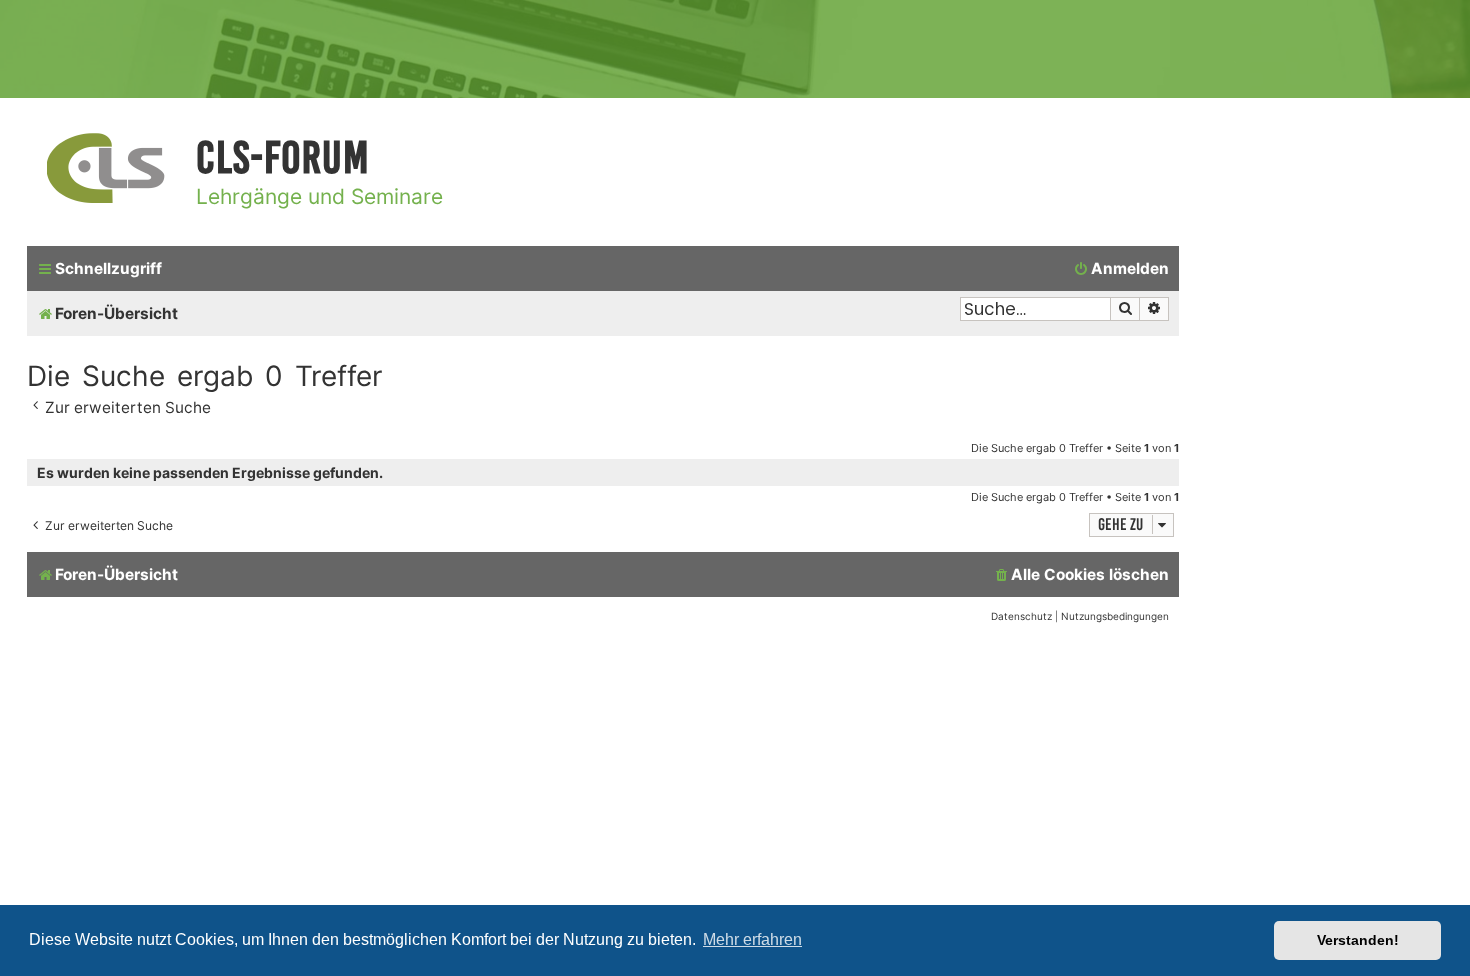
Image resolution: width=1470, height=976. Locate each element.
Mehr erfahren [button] (752, 939)
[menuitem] (1121, 269)
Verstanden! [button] (1358, 940)
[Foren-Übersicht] (106, 169)
